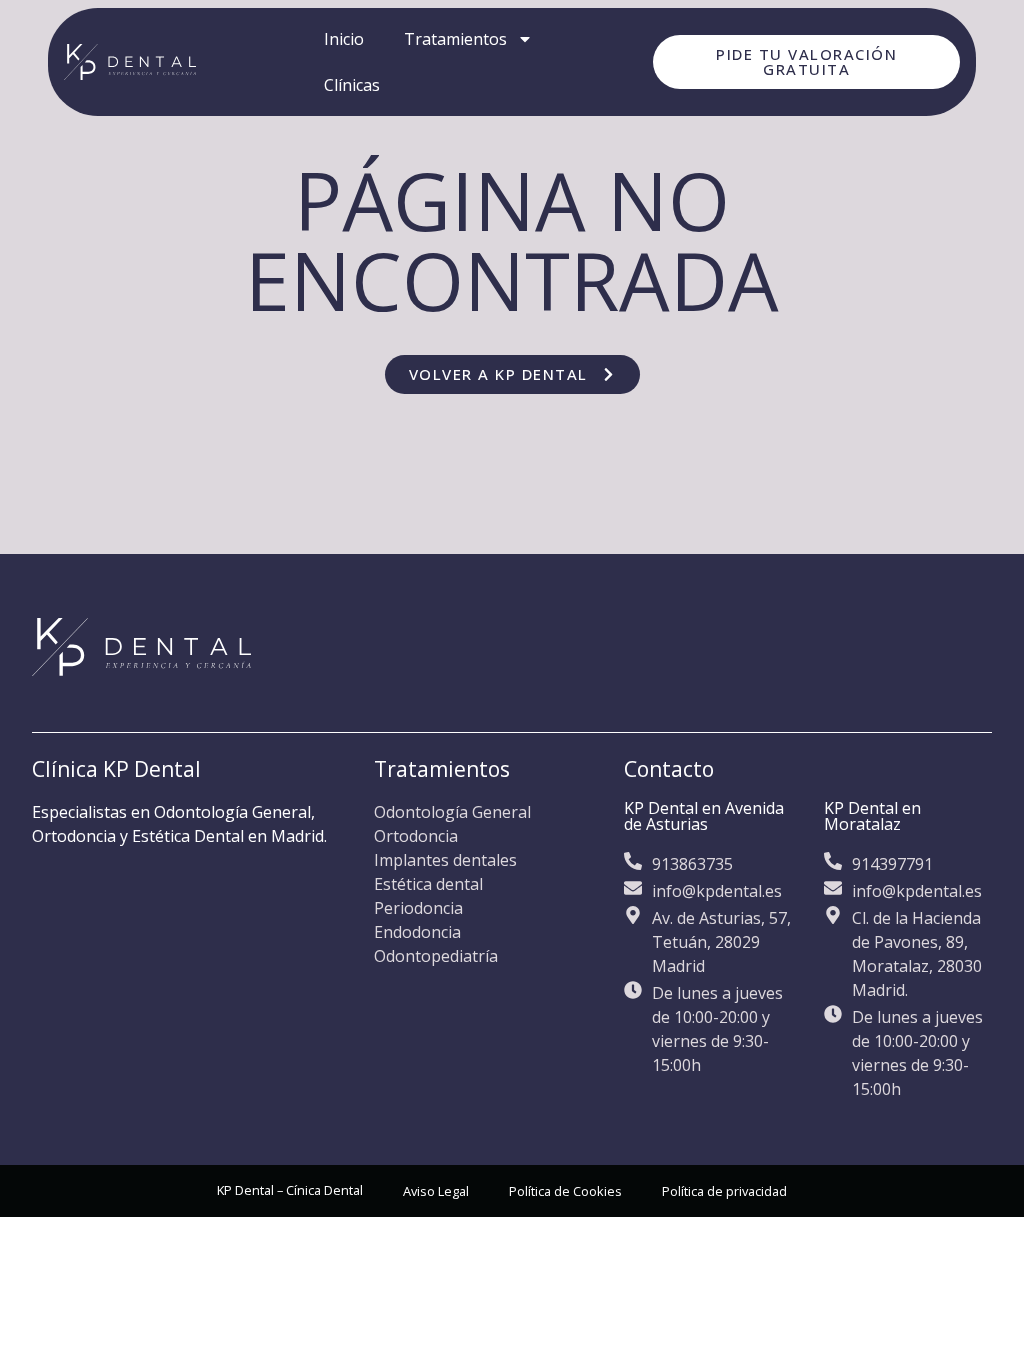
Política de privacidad (724, 1191)
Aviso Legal (436, 1191)
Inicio (344, 39)
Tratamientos (455, 39)
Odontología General (452, 812)
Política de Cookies (565, 1191)
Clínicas (352, 85)
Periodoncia (418, 908)
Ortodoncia (416, 836)
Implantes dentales (445, 860)
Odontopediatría (436, 956)
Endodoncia (417, 932)
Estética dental (428, 884)
